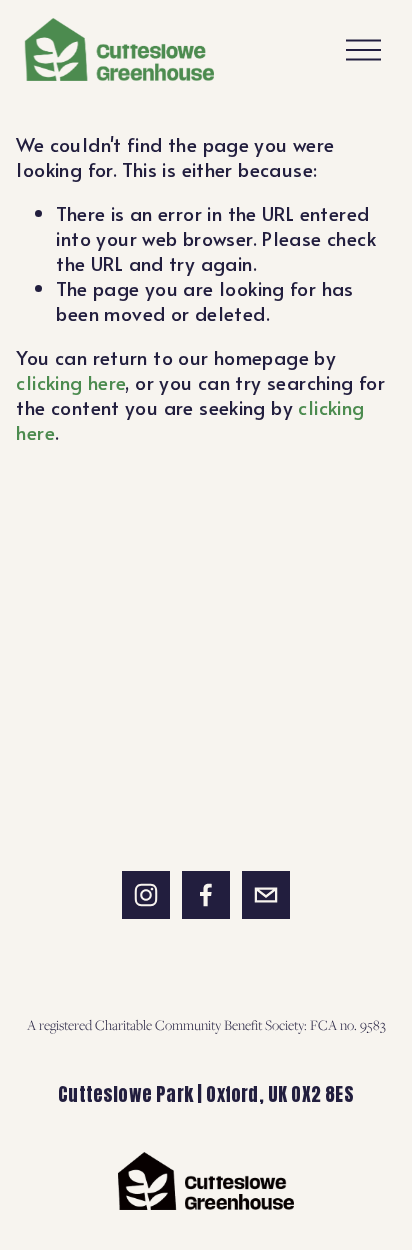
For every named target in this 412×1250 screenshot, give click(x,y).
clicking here (70, 382)
